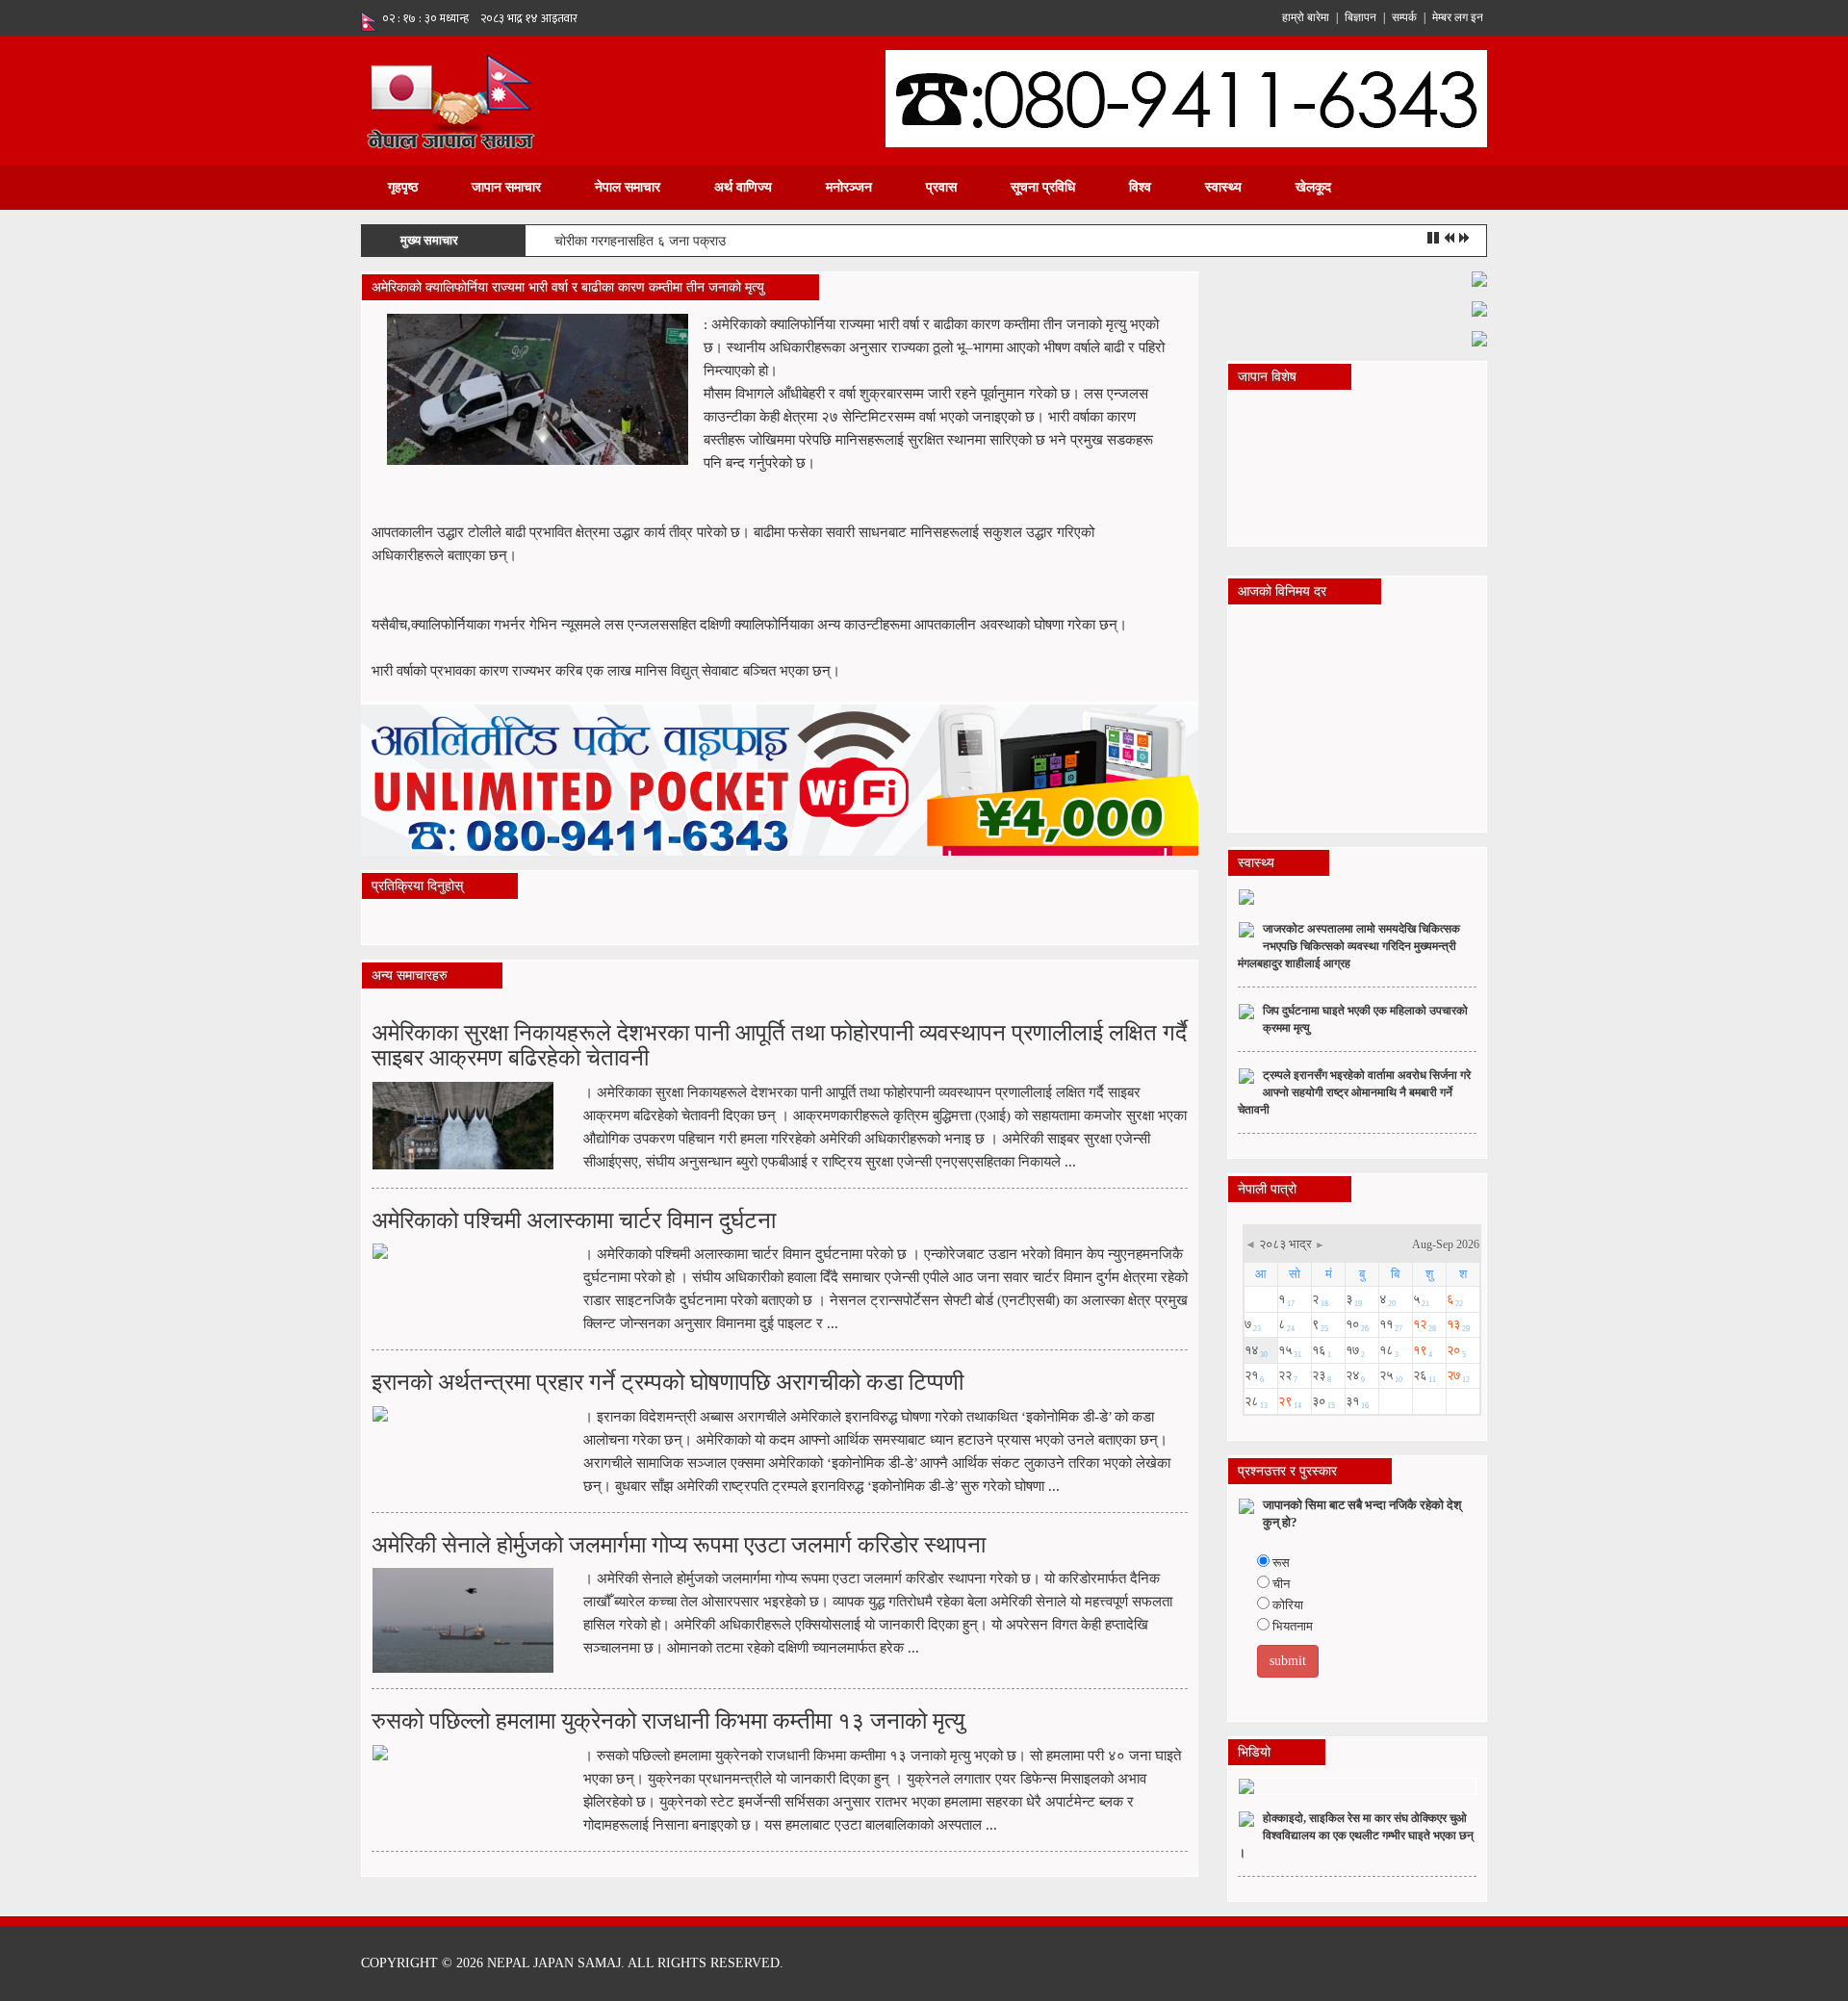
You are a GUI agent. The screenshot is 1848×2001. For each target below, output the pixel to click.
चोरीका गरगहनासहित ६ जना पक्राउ (640, 241)
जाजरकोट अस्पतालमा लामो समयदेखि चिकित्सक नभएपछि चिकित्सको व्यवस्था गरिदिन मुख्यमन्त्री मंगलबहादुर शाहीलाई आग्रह (1349, 946)
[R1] (1479, 278)
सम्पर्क (1404, 17)
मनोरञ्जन (849, 187)
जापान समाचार (506, 187)
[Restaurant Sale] (1479, 308)
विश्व (1140, 187)
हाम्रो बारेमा (1306, 17)
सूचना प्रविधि (1043, 187)
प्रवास (941, 187)
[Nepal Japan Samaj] (450, 100)
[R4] (1479, 337)
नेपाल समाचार (628, 187)
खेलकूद (1313, 187)
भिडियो (1254, 1752)
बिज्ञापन (1360, 17)
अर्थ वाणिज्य (743, 187)
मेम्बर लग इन (1458, 17)
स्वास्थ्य (1223, 187)
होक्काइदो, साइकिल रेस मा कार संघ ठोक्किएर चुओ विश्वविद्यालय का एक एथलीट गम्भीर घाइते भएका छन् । (1356, 1835)
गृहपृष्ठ (403, 187)
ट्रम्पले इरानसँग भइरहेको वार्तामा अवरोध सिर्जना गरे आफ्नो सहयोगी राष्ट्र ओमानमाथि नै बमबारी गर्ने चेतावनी (1354, 1092)
